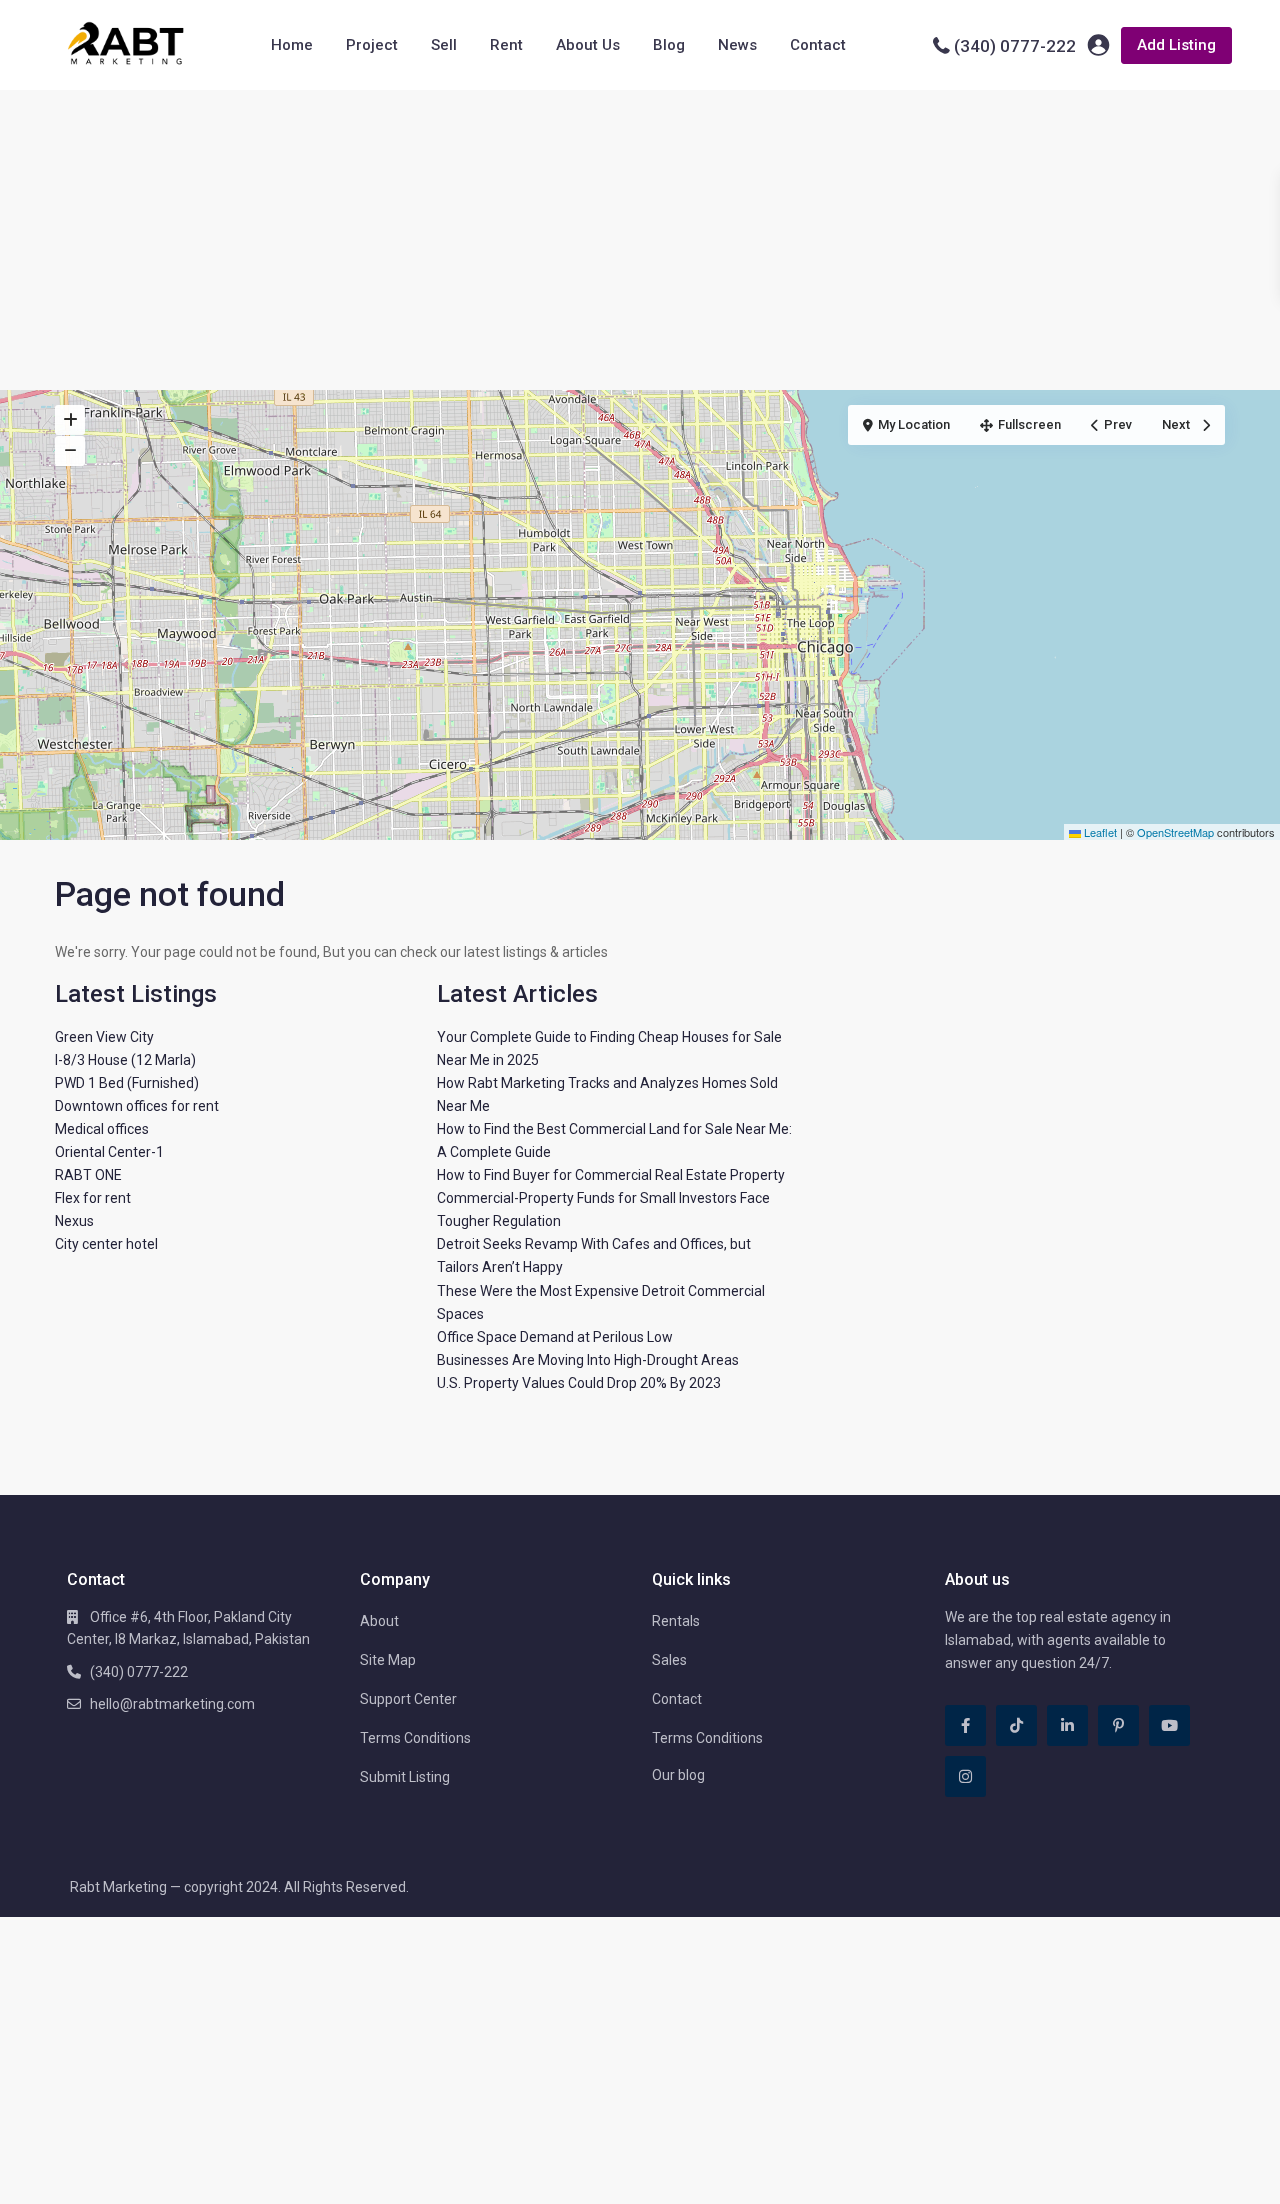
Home (292, 45)
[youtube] (1169, 1725)
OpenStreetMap (1175, 832)
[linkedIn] (1067, 1725)
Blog (669, 45)
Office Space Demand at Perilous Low (555, 1337)
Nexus (74, 1221)
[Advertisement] (640, 240)
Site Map (388, 1660)
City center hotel (106, 1244)
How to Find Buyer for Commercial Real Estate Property (611, 1175)
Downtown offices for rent (137, 1106)
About (379, 1621)
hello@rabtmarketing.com (172, 1704)
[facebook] (965, 1725)
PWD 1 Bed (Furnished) (127, 1083)
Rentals (676, 1621)
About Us (588, 45)
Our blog (678, 1775)
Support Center (408, 1699)
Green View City (104, 1037)
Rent (506, 45)
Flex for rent (93, 1198)
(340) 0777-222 (1015, 46)
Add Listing (1176, 45)
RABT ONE (88, 1175)
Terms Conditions (415, 1738)
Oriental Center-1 (109, 1152)
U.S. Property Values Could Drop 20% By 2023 (579, 1383)
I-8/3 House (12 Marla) (125, 1060)
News (737, 45)
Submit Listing (405, 1777)
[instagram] (965, 1776)
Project (372, 45)
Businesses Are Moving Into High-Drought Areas (588, 1360)
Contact (818, 45)
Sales (669, 1660)
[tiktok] (1016, 1725)
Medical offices (102, 1129)
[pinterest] (1118, 1725)
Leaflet (1099, 832)
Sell (444, 45)
